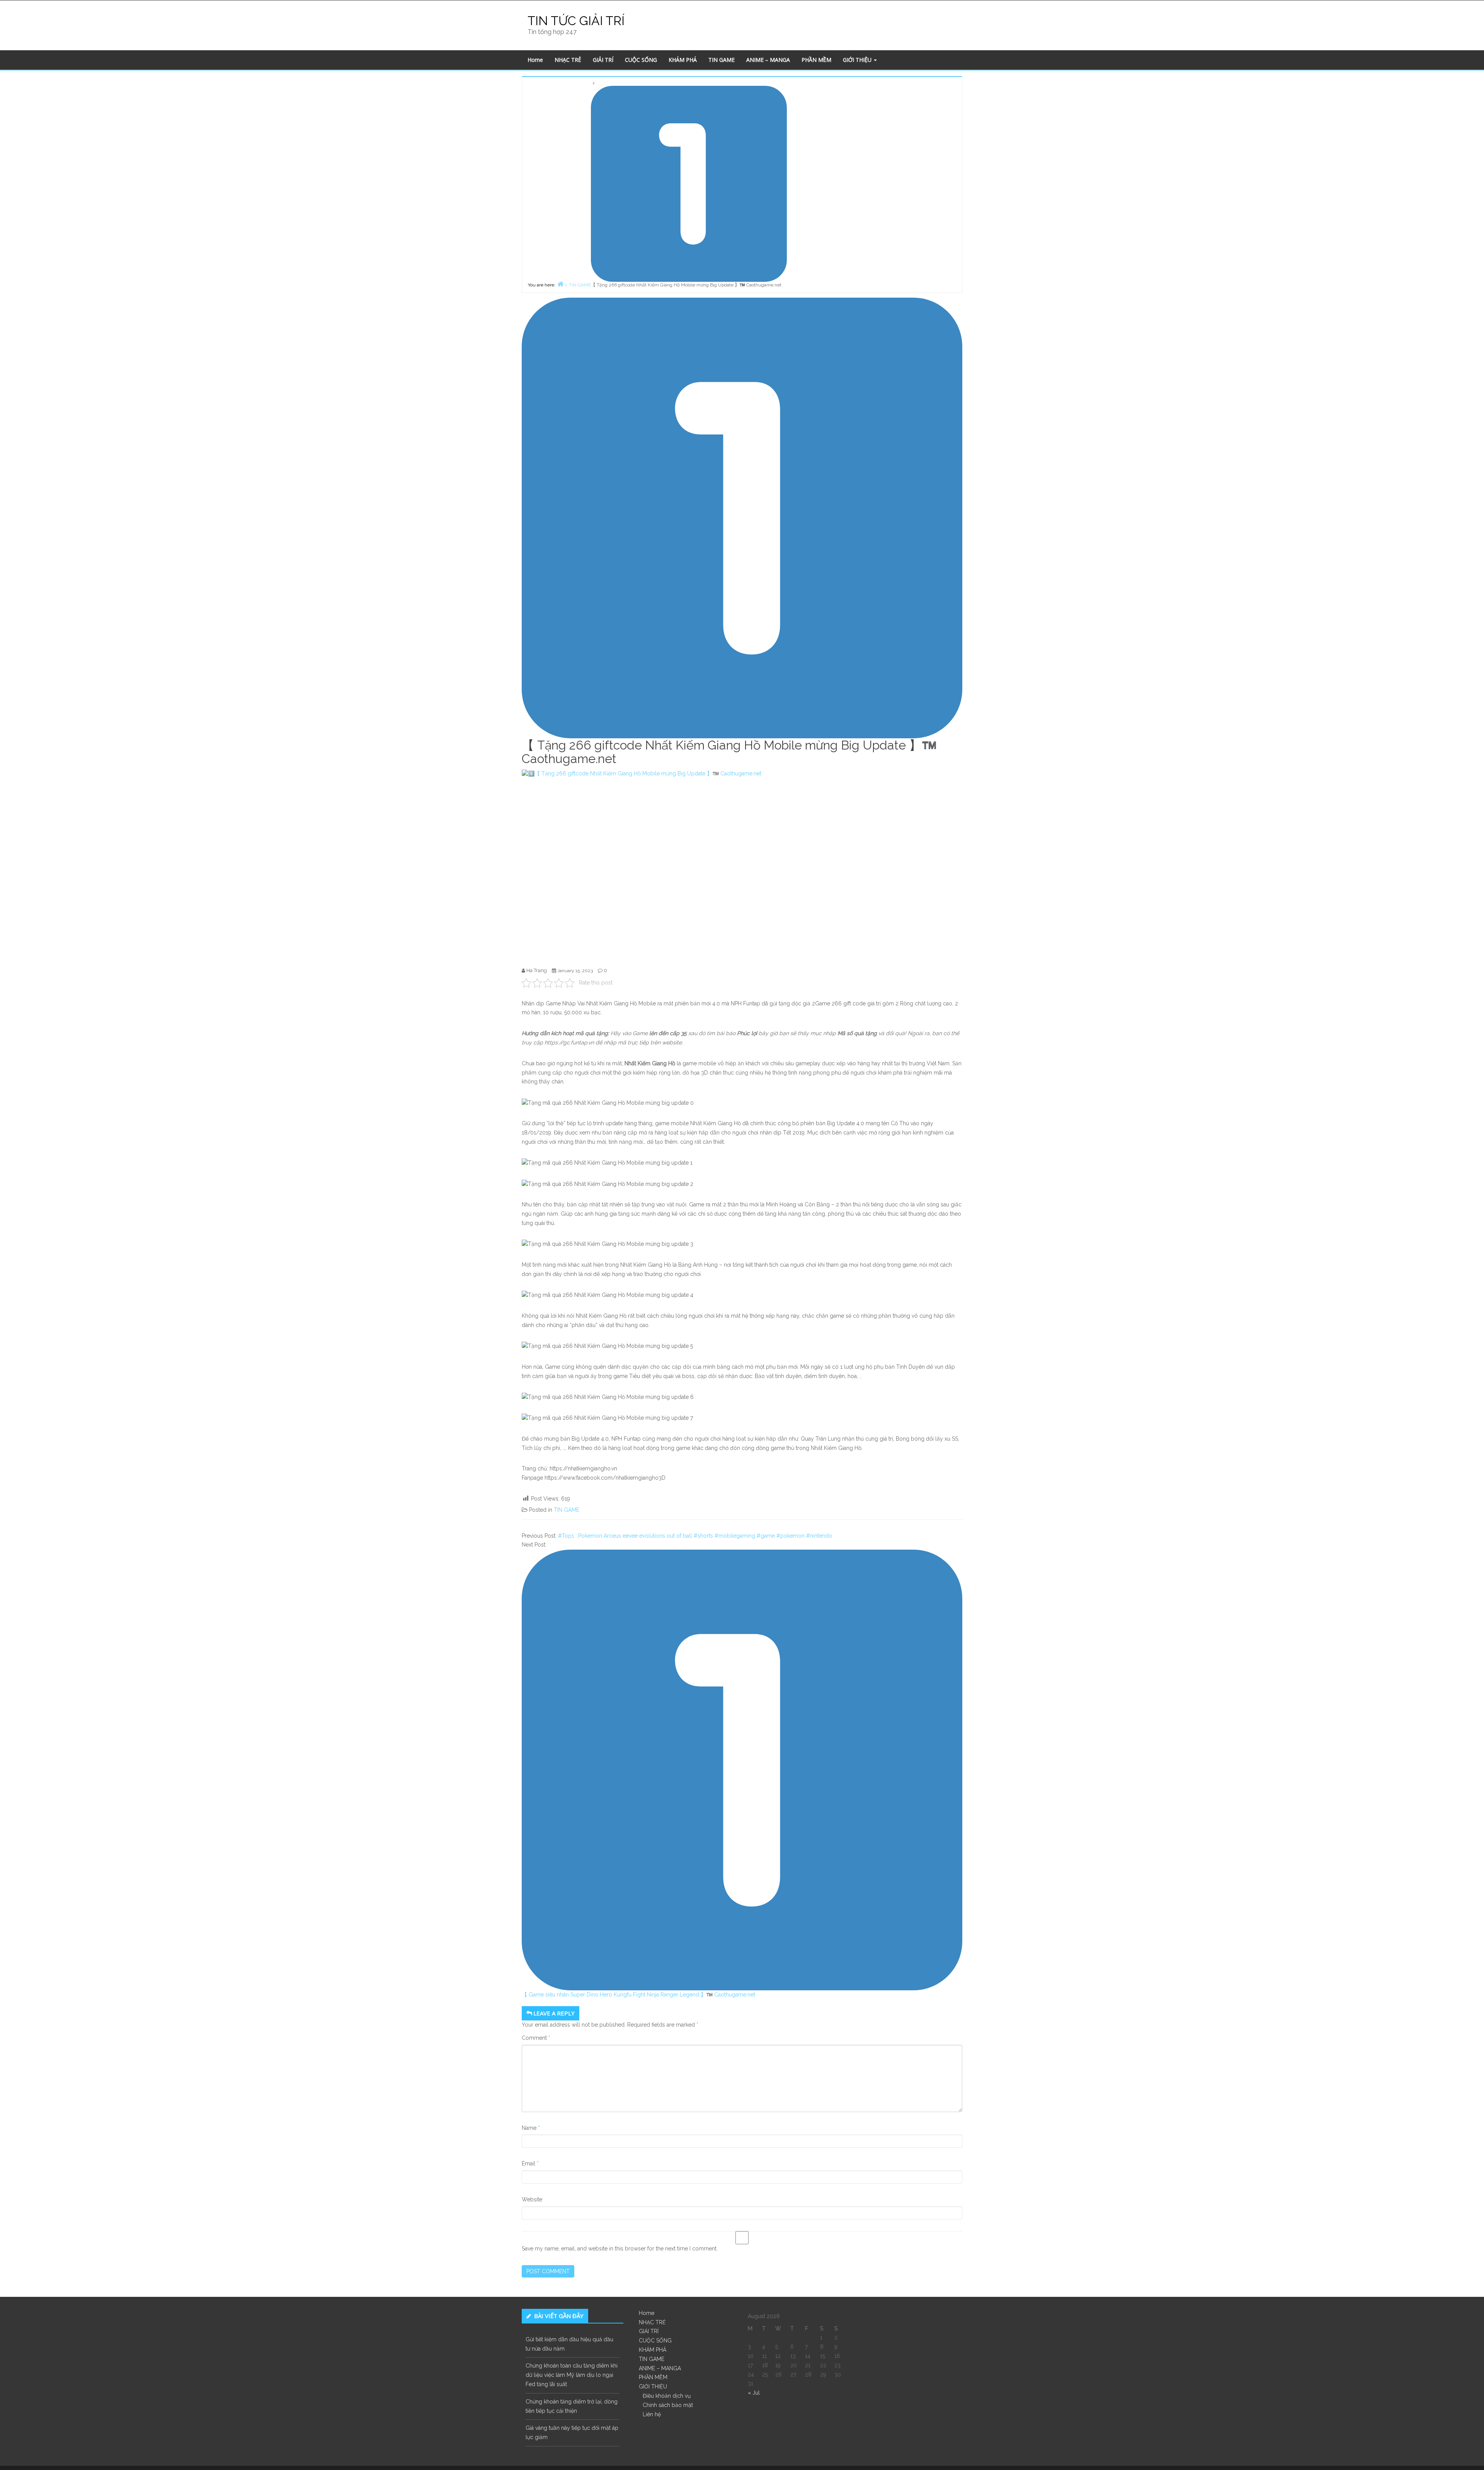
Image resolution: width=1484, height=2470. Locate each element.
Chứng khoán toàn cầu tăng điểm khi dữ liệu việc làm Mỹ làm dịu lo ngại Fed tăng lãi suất (572, 2375)
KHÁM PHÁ (683, 60)
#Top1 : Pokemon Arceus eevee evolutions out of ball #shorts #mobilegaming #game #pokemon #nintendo (695, 1536)
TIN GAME (722, 60)
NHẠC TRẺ (568, 60)
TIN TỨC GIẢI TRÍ (576, 21)
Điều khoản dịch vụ (667, 2396)
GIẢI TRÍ (603, 60)
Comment (536, 2038)
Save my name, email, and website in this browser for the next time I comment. (620, 2249)
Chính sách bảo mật (668, 2405)
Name (531, 2128)
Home (535, 60)
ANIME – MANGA (768, 60)
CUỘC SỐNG (641, 60)
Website (532, 2199)
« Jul (754, 2393)
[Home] (560, 284)
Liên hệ (652, 2414)
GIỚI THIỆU (858, 60)
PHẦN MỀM (816, 60)
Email (530, 2163)
